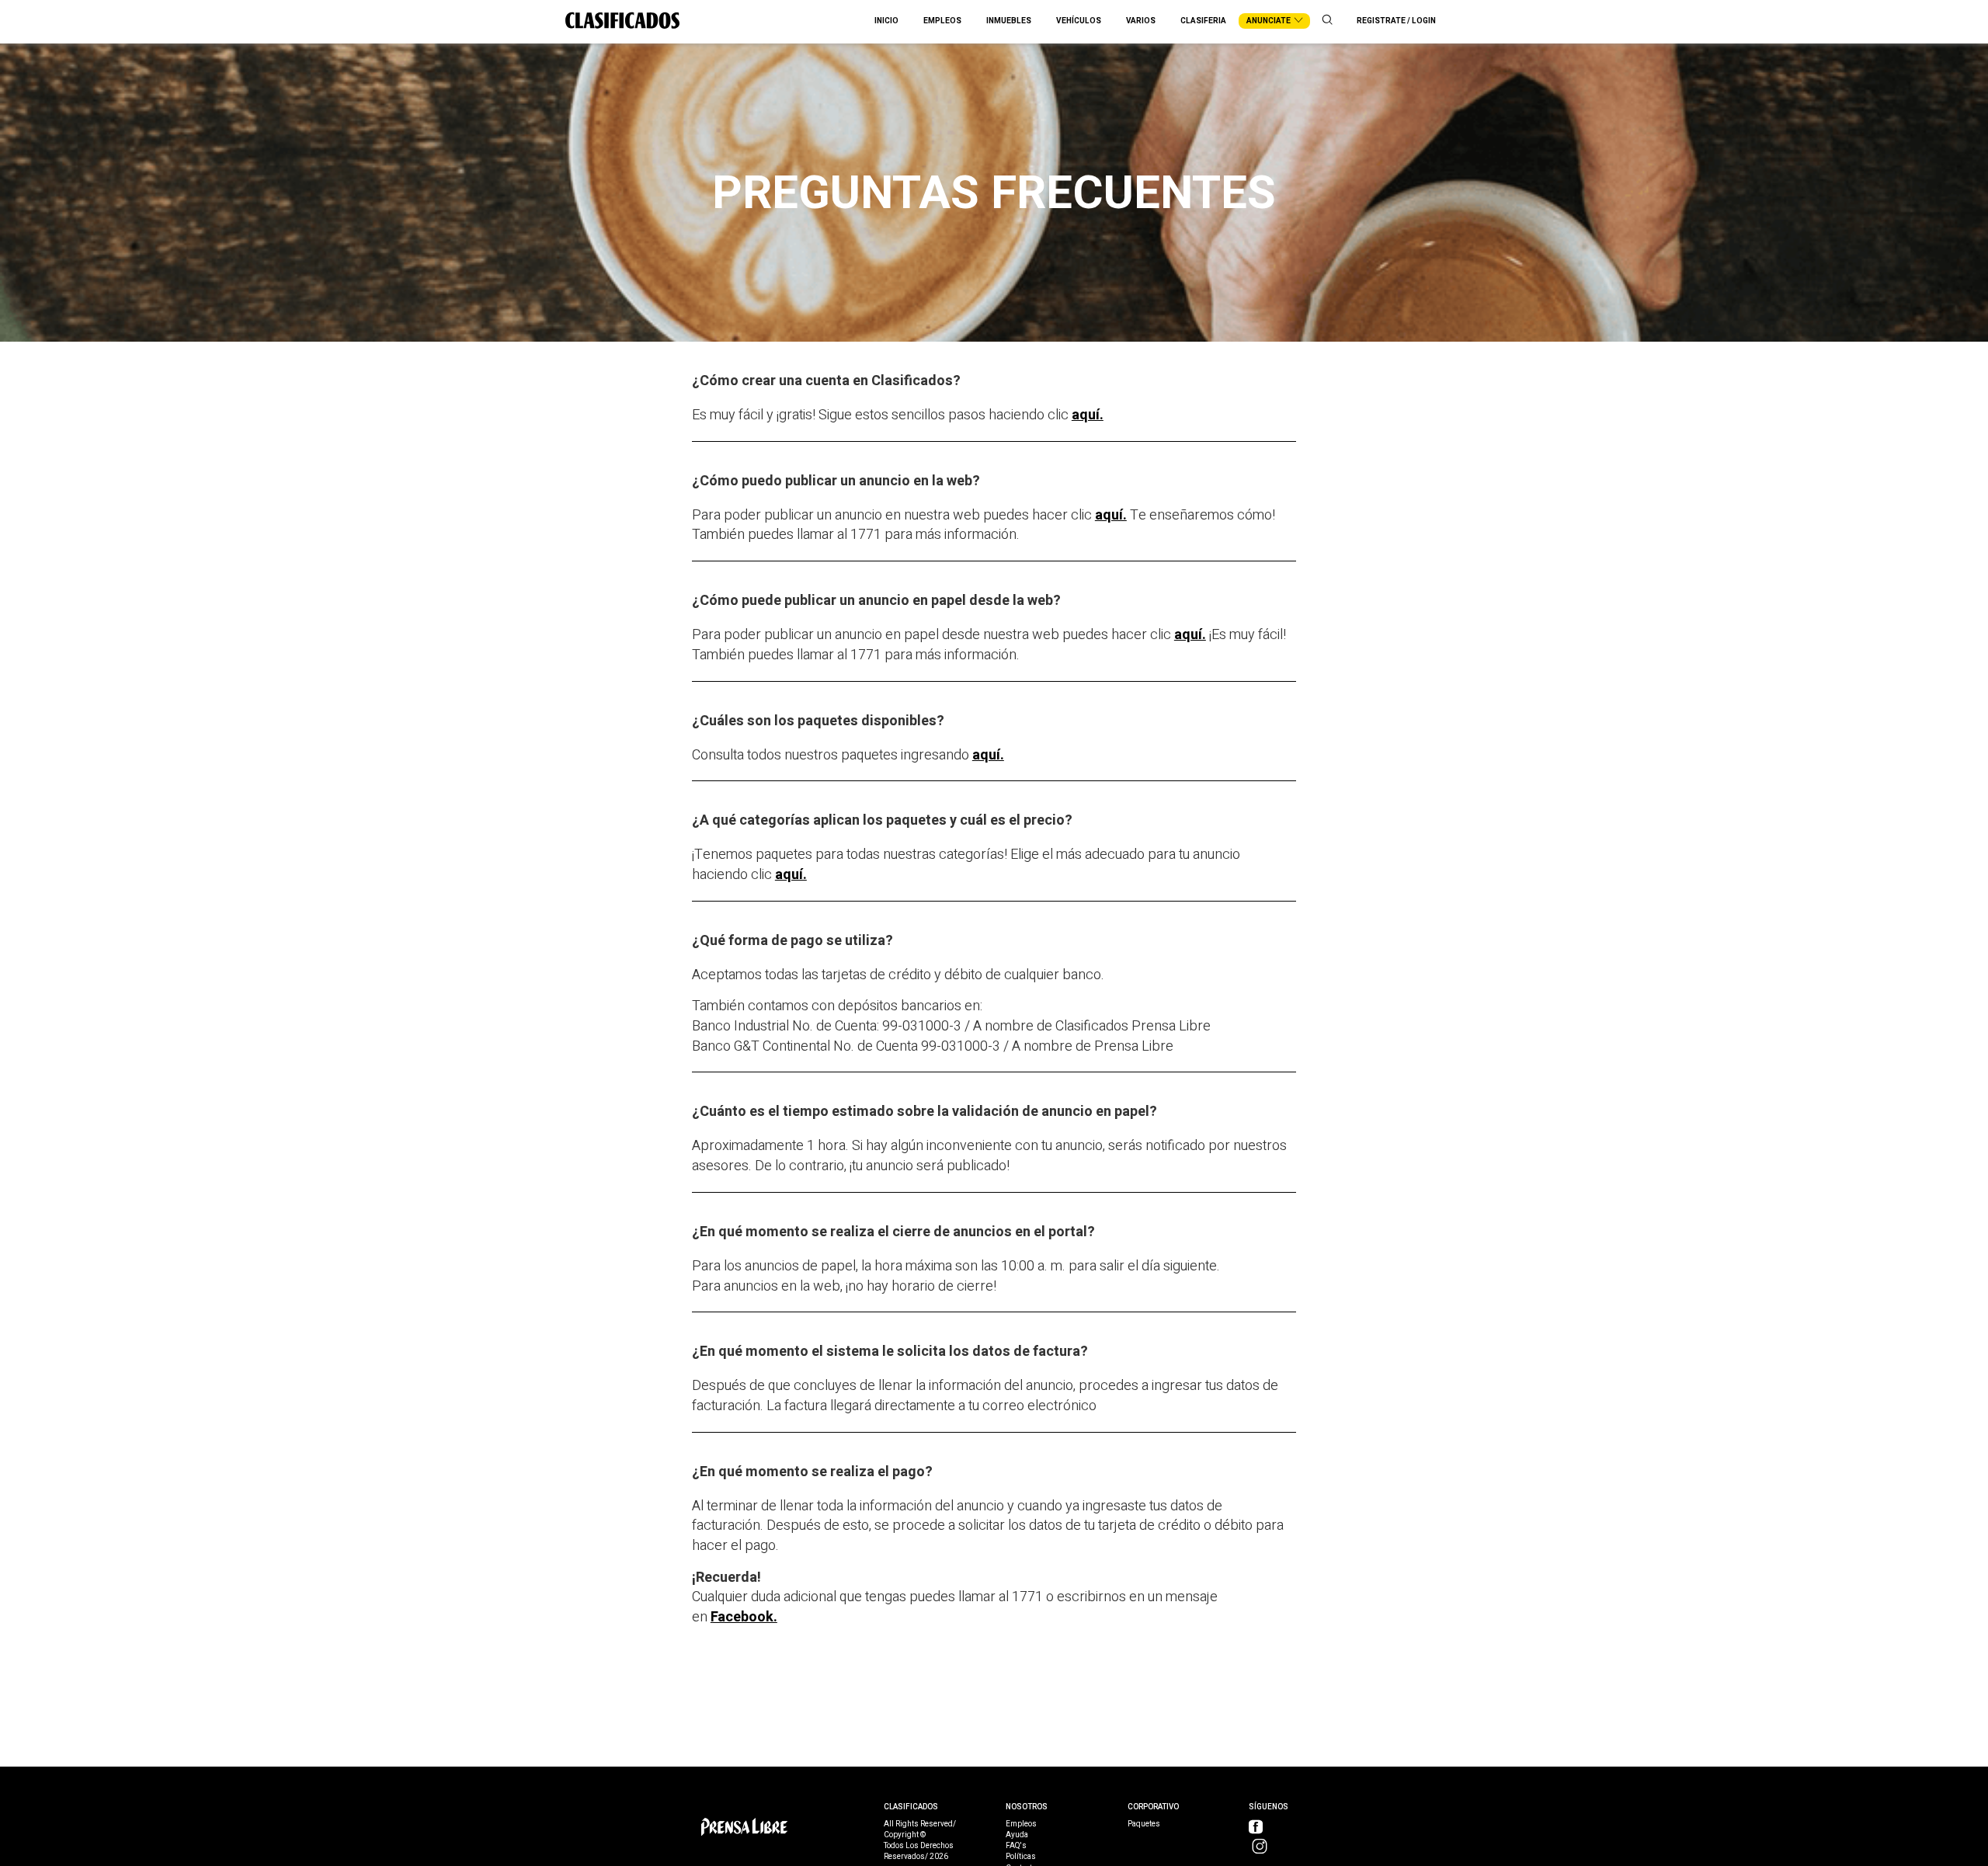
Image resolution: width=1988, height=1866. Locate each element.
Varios (1141, 21)
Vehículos (1079, 21)
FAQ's (1016, 1846)
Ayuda (1017, 1835)
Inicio (886, 21)
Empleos (942, 21)
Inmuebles (1009, 21)
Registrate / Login (1396, 21)
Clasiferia (1203, 21)
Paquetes (1144, 1824)
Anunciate (1269, 21)
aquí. (1088, 415)
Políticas (1021, 1857)
